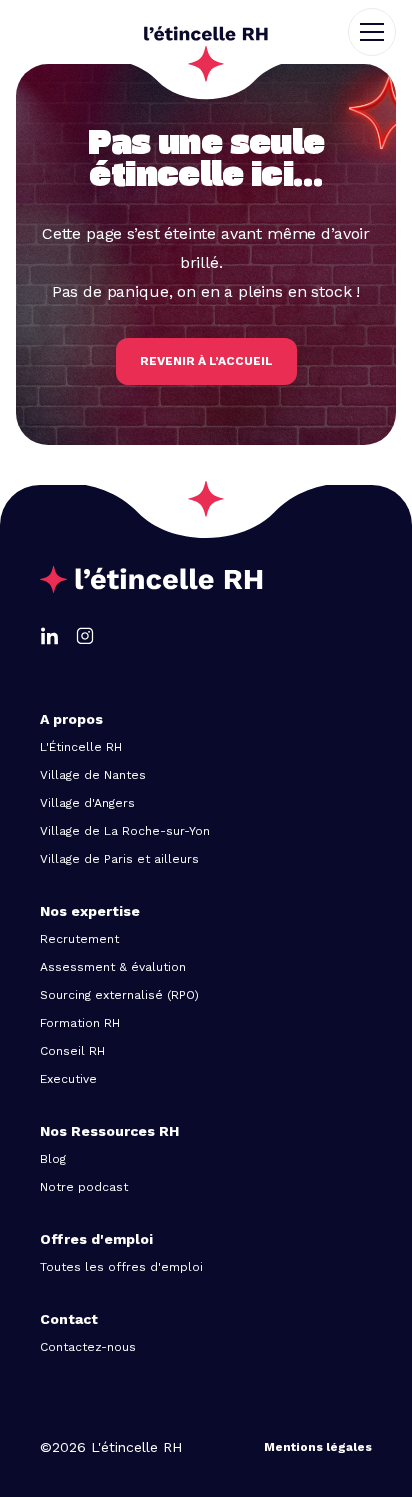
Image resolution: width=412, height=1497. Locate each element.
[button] (380, 32)
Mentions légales (318, 1447)
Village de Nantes (93, 775)
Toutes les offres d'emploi (121, 1267)
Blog (53, 1159)
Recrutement (79, 939)
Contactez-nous (88, 1347)
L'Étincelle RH (81, 747)
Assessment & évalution (113, 967)
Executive (68, 1079)
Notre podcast (84, 1187)
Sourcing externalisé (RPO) (119, 995)
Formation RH (80, 1023)
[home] (205, 32)
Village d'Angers (87, 803)
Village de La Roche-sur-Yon (125, 831)
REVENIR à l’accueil (206, 361)
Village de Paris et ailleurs (119, 859)
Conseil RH (72, 1051)
